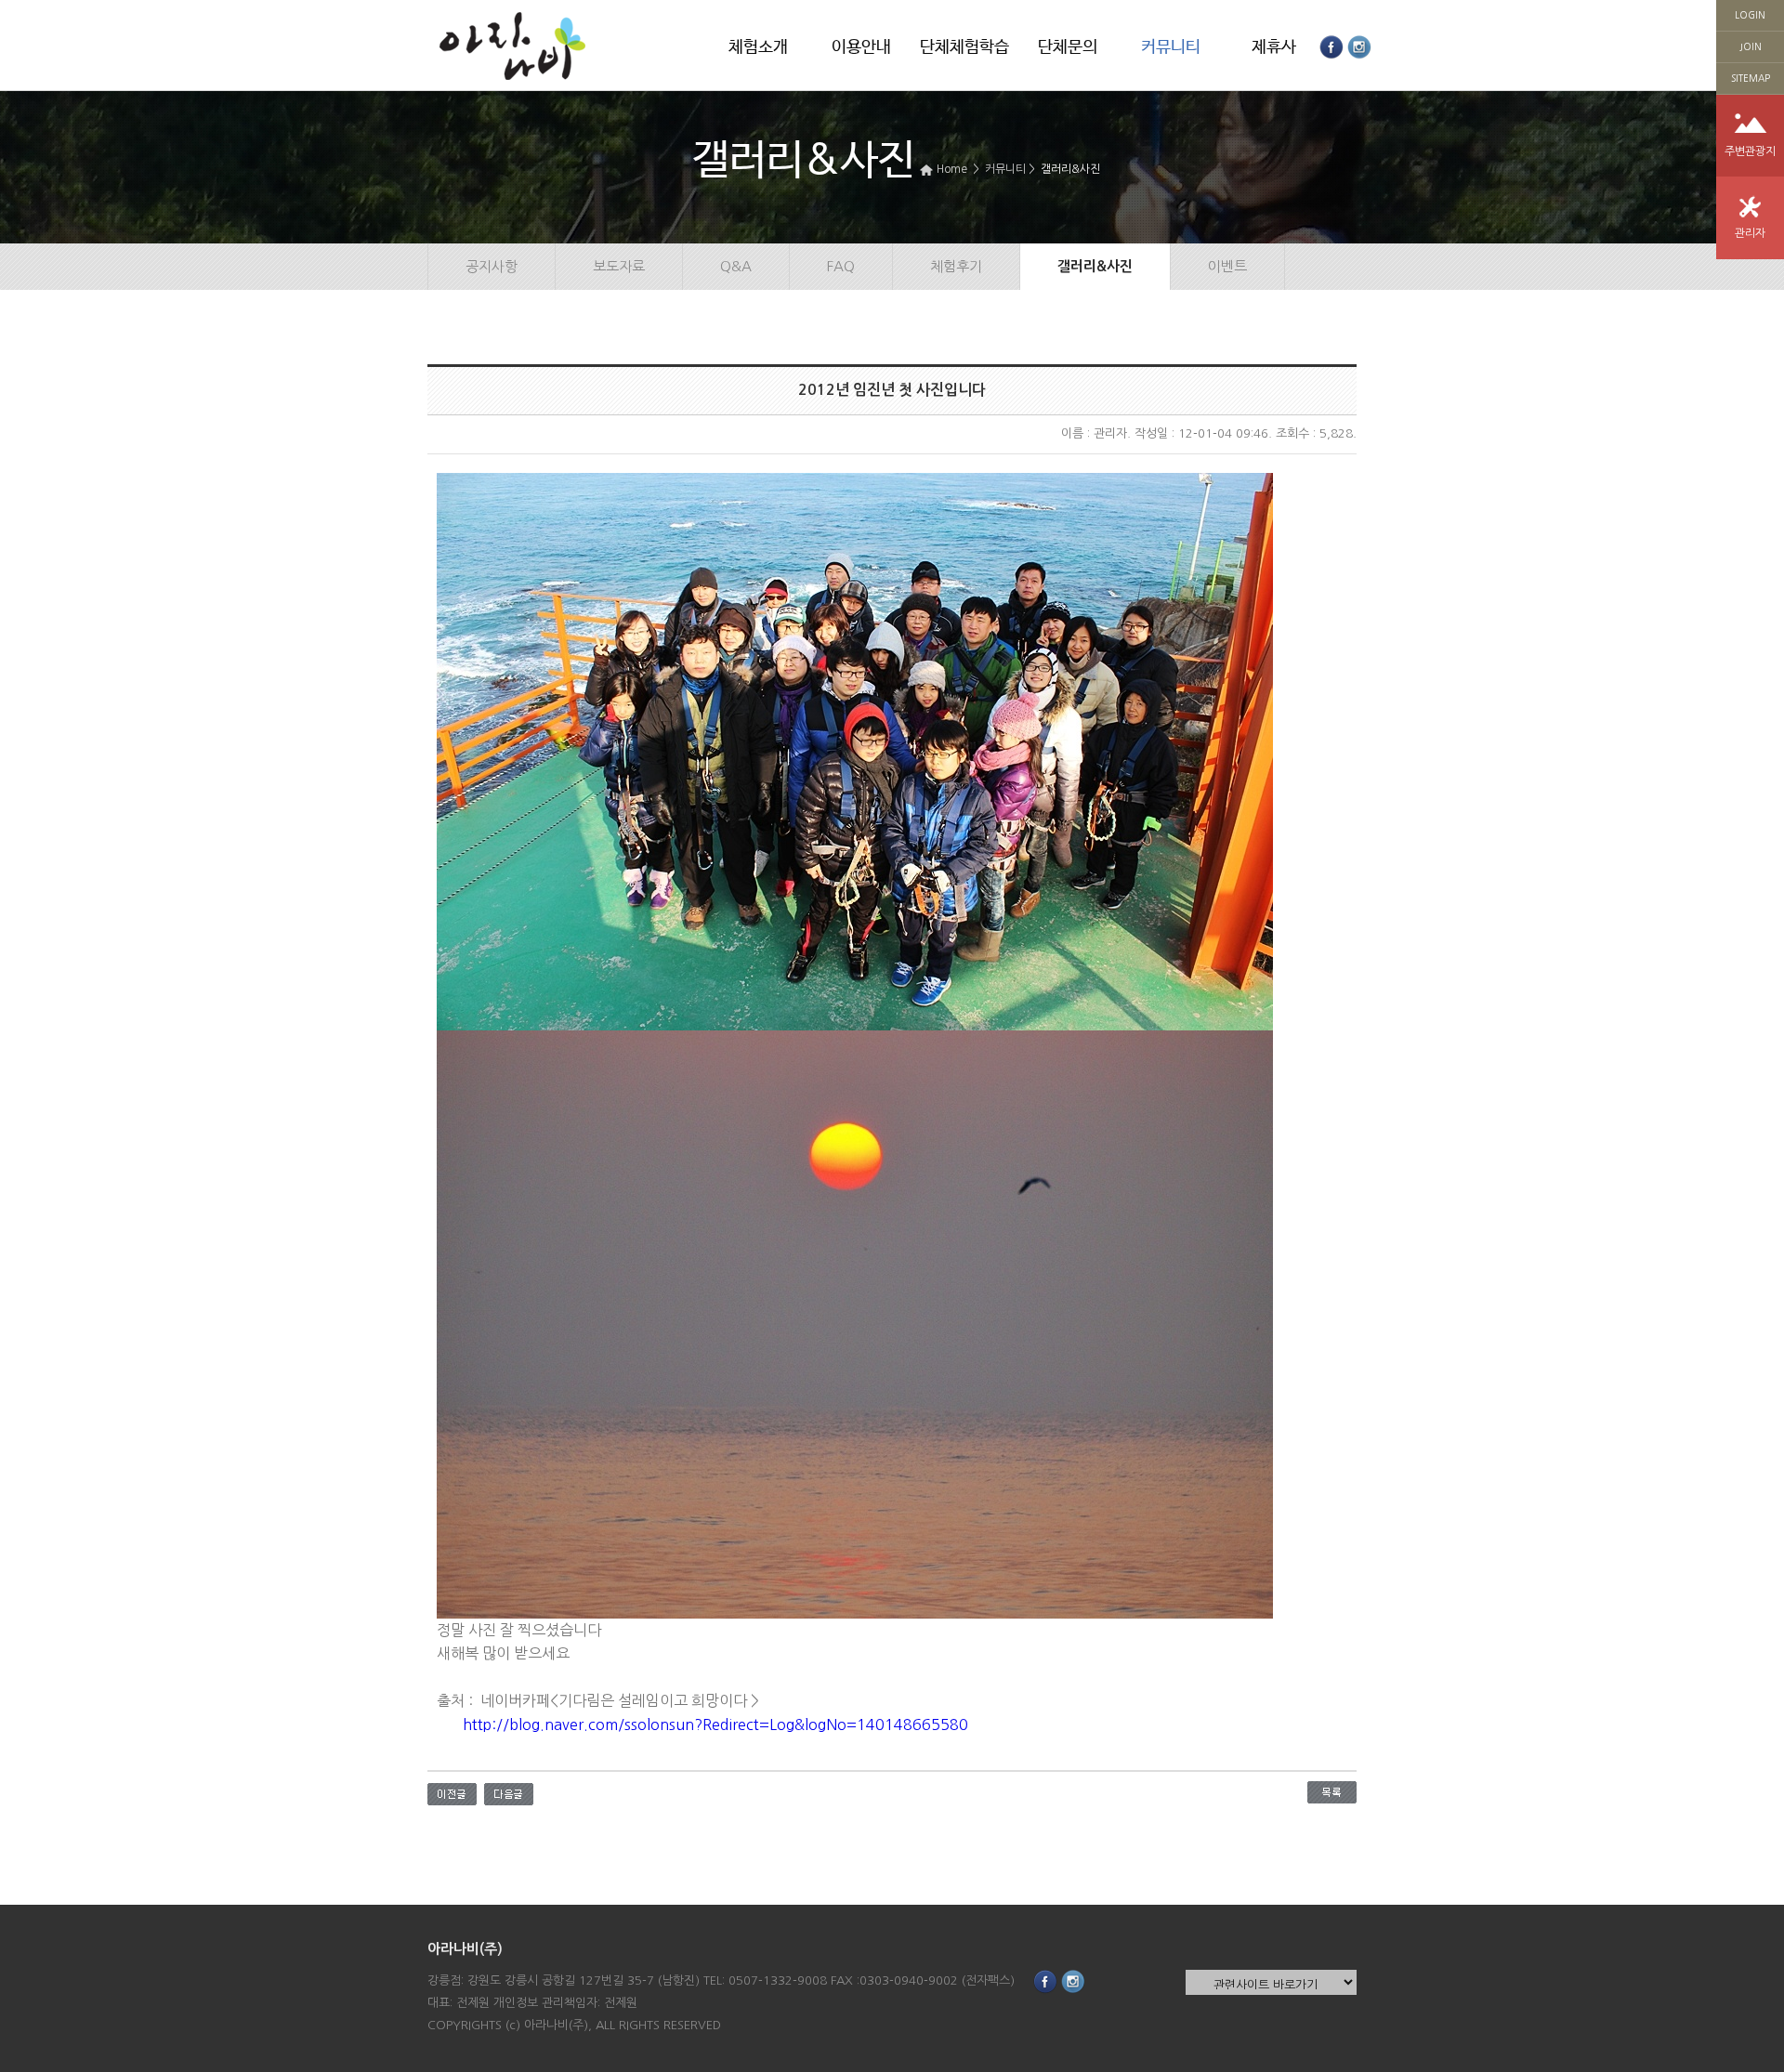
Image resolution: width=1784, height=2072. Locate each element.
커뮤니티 (1171, 47)
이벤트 (1227, 266)
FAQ (841, 266)
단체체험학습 (964, 47)
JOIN (1751, 46)
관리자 (1750, 233)
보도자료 (619, 266)
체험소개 (758, 47)
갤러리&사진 (1070, 169)
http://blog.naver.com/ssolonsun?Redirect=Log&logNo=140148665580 (715, 1724)
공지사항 (492, 266)
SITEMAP (1751, 78)
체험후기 (956, 266)
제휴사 (1274, 47)
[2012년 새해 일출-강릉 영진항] (509, 1792)
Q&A (736, 266)
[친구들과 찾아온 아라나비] (452, 1792)
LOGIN (1750, 15)
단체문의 (1068, 47)
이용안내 (861, 47)
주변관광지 (1750, 151)
